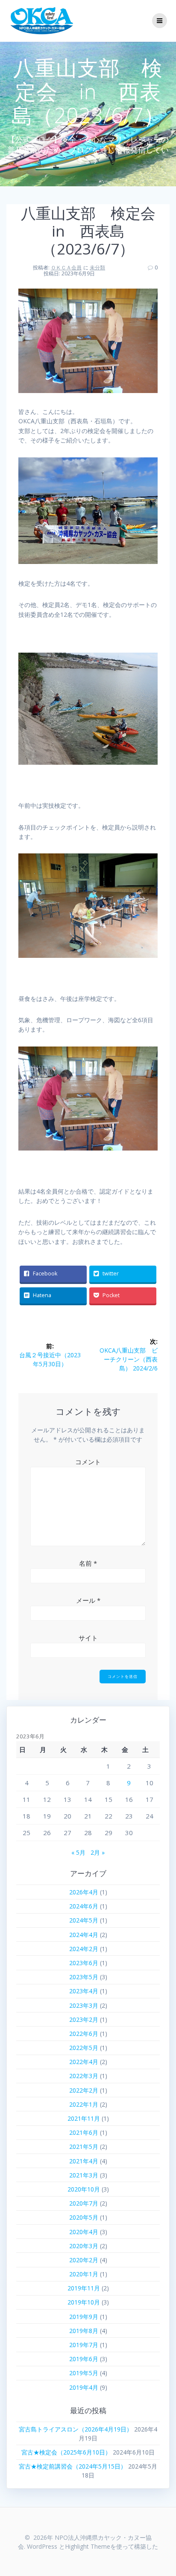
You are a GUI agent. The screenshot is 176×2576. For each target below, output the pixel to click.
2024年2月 (84, 1949)
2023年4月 (84, 1991)
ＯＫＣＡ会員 (66, 267)
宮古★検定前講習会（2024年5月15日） (73, 2466)
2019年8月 (84, 2331)
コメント (88, 1462)
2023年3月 (84, 2005)
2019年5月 (84, 2373)
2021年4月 (84, 2161)
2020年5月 (84, 2217)
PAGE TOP (164, 2491)
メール (88, 1600)
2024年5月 (84, 1920)
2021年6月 (84, 2132)
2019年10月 (84, 2302)
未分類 (97, 267)
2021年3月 (84, 2175)
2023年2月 (84, 2019)
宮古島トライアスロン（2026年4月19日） (76, 2429)
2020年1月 (84, 2274)
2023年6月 (84, 1963)
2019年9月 (84, 2317)
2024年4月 (84, 1935)
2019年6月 (84, 2359)
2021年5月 (84, 2147)
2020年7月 (84, 2203)
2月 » (98, 1852)
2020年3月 (84, 2246)
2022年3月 (84, 2076)
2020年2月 (84, 2260)
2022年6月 (84, 2034)
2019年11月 (84, 2288)
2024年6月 (84, 1906)
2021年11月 (84, 2118)
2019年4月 (84, 2387)
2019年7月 (84, 2345)
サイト (88, 1638)
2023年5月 (84, 1977)
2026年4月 (84, 1892)
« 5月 (78, 1852)
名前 (88, 1563)
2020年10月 (84, 2189)
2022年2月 (84, 2090)
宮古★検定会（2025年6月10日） (66, 2452)
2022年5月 (84, 2048)
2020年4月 (84, 2232)
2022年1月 (84, 2104)
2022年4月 (84, 2062)
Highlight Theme (88, 2546)
